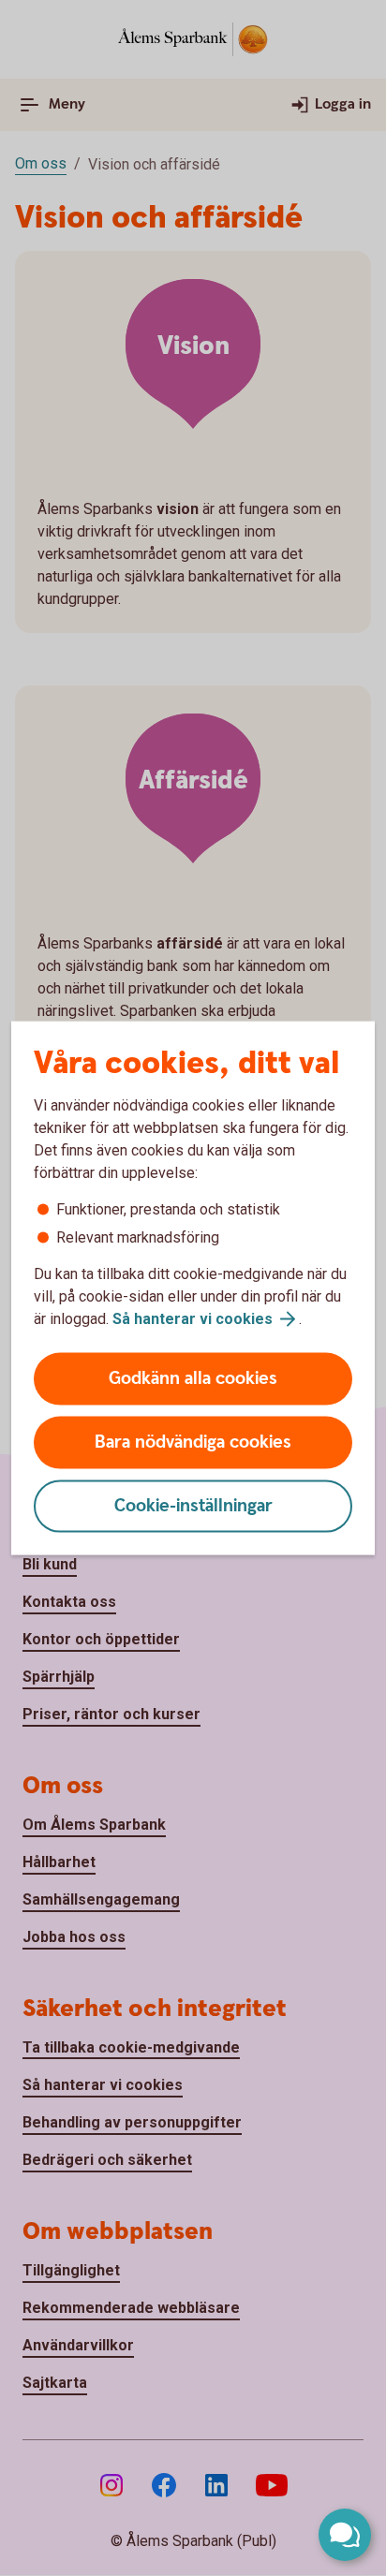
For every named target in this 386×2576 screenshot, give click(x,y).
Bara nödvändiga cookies (193, 1443)
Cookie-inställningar (193, 1506)
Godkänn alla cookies (193, 1379)
